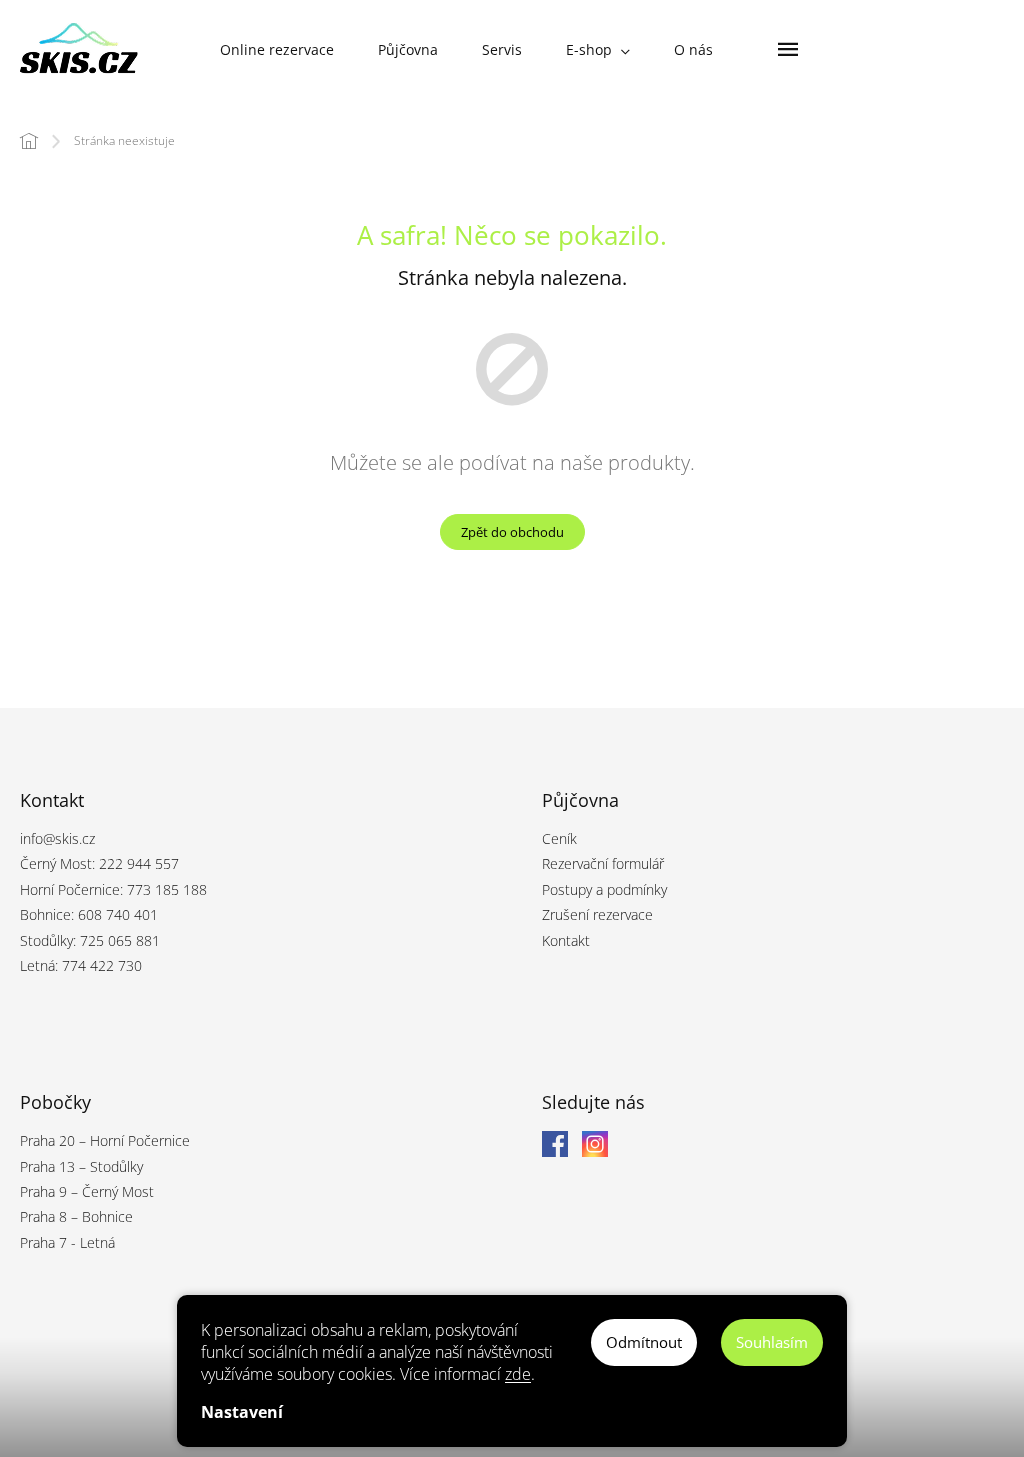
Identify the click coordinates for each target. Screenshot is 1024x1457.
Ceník (559, 838)
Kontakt (566, 940)
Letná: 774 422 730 (81, 965)
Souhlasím (772, 1342)
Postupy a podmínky (604, 889)
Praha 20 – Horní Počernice (105, 1140)
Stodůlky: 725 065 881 (90, 940)
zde (518, 1374)
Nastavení (242, 1412)
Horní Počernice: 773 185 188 (113, 889)
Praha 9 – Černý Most (87, 1191)
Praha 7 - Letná (67, 1242)
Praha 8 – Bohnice (76, 1216)
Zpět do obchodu (512, 532)
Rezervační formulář (603, 863)
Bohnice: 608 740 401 (89, 914)
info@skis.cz (57, 838)
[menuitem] (277, 50)
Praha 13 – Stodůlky (81, 1166)
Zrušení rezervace (597, 914)
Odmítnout (644, 1342)
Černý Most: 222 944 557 (99, 863)
